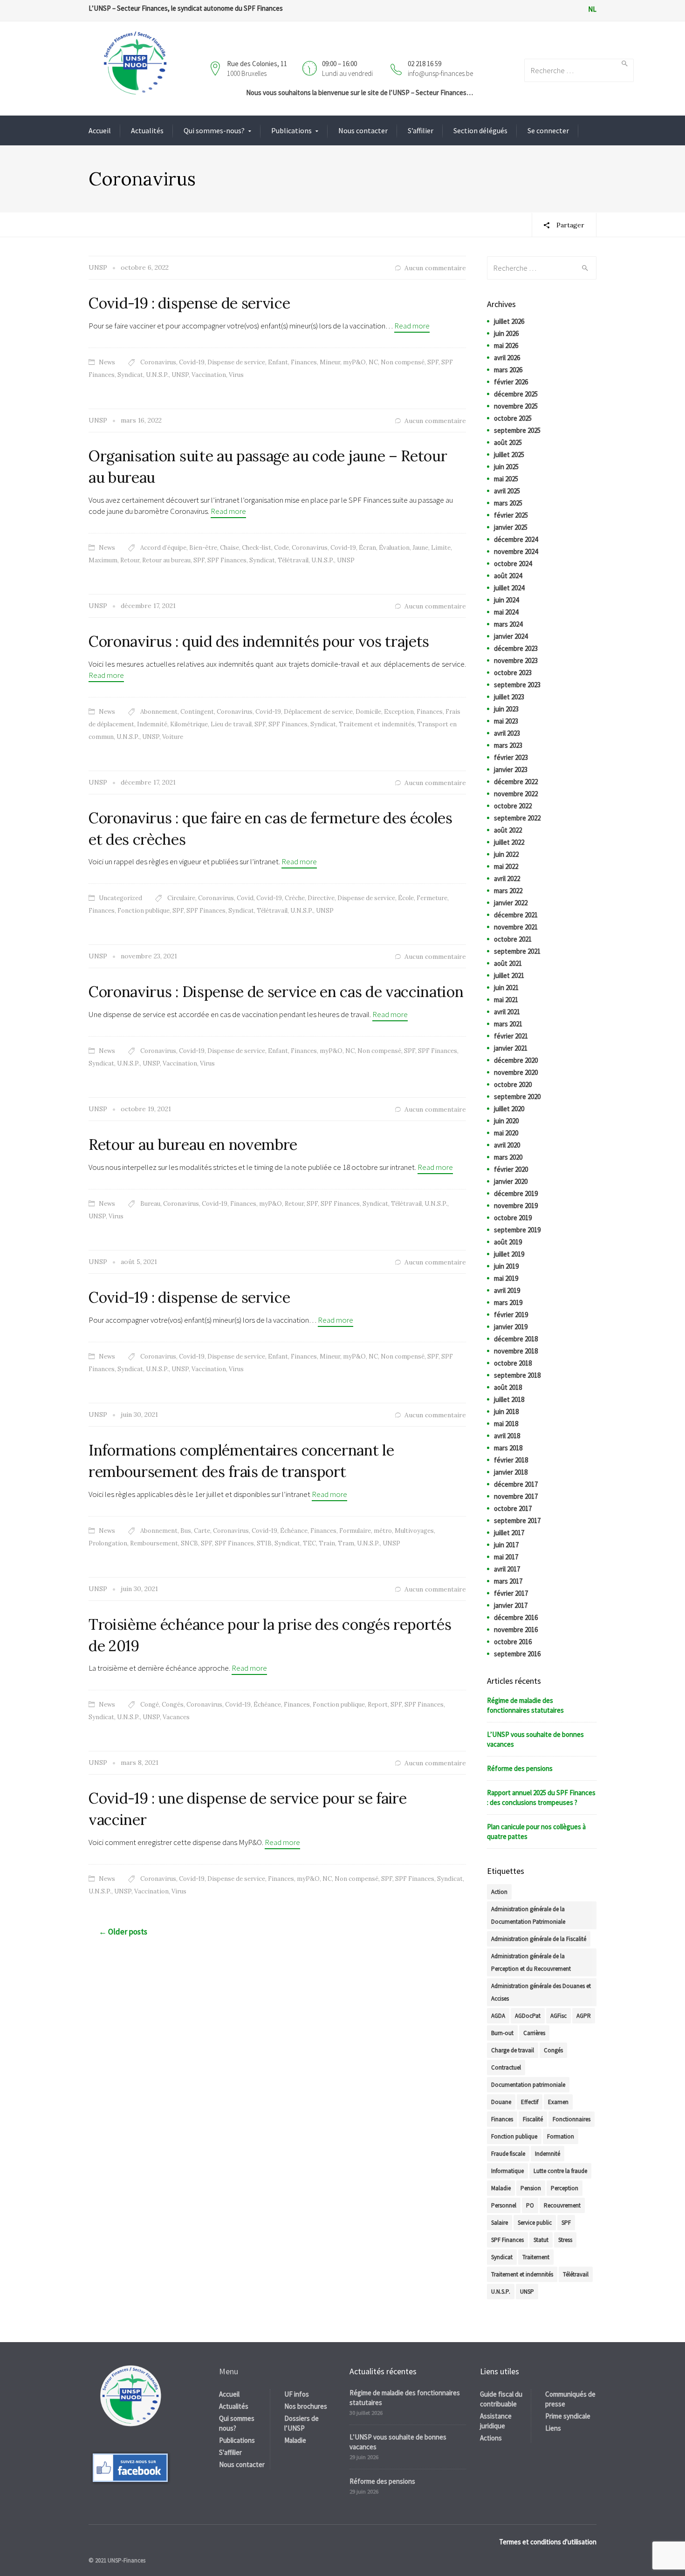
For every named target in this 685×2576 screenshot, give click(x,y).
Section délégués (480, 130)
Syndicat (130, 375)
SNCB (189, 1543)
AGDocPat (528, 2016)
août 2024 (508, 576)
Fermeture (432, 898)
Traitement (536, 2257)
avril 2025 (507, 491)
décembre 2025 (516, 394)
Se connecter (548, 130)
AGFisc (558, 2016)
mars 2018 (508, 1448)
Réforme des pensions (520, 1768)
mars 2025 (508, 503)
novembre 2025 (516, 406)
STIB (264, 1543)
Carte (202, 1531)
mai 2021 (506, 1000)
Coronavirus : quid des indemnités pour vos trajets (259, 641)
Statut (541, 2240)
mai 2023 (506, 721)
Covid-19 (192, 362)
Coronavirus (158, 362)
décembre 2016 (516, 1617)
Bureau (150, 1204)
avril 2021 (507, 1012)
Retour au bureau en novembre (193, 1145)
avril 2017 (507, 1569)
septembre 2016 (517, 1654)
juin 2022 (506, 854)
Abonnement (159, 712)
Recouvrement (562, 2205)
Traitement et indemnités (377, 724)
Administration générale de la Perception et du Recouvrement (531, 1962)
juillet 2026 (509, 321)
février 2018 (511, 1460)
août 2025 (508, 442)
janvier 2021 (511, 1048)
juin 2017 (506, 1545)
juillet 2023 (509, 697)
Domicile (368, 712)
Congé (150, 1705)
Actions (491, 2438)
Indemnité (152, 724)
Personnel (504, 2205)
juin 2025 (506, 467)
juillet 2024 (509, 588)
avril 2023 (507, 733)
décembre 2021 (516, 915)
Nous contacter (363, 130)
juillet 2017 (509, 1533)
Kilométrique (189, 724)
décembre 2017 (516, 1484)
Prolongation (108, 1543)
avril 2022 (507, 878)
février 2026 (511, 382)
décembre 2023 (516, 648)
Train (327, 1543)
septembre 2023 (517, 685)
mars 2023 (508, 745)
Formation (561, 2136)
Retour (130, 560)
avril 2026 (507, 358)
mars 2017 (508, 1581)
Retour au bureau (166, 560)
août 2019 (508, 1242)
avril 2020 (507, 1145)
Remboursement (154, 1543)
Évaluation (394, 548)
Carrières (534, 2033)
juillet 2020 (509, 1109)
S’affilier (421, 130)
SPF (433, 362)
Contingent (197, 712)
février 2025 (511, 515)
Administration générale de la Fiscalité (539, 1939)
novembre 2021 (516, 927)
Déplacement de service (318, 712)
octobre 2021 (513, 939)
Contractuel (506, 2067)
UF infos (297, 2394)
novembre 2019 (516, 1206)
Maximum (103, 560)
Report (378, 1705)
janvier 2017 (511, 1605)
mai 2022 (506, 866)
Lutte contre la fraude (560, 2171)
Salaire (500, 2223)
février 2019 (511, 1315)
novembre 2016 (516, 1630)
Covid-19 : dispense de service (189, 303)
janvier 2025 (511, 527)
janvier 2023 (511, 769)
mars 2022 (508, 891)
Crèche (295, 898)
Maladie (501, 2188)
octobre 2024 (513, 564)
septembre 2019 (517, 1230)
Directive (321, 898)
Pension (531, 2188)
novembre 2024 (516, 551)
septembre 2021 (517, 951)
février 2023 (511, 757)
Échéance (294, 1531)
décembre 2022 (516, 782)
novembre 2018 (516, 1351)
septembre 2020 (517, 1097)
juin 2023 (506, 709)
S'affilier (230, 2452)
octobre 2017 (513, 1508)
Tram (346, 1543)
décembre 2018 (516, 1339)
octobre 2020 (513, 1084)
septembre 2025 (517, 430)
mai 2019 (506, 1278)
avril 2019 (507, 1290)
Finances (304, 362)
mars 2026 (508, 370)
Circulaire (181, 898)
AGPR (584, 2016)
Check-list (257, 548)
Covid (245, 898)
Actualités (147, 130)
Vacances (176, 1717)
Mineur (330, 362)
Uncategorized (120, 898)
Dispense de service (236, 362)
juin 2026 (506, 333)
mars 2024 (508, 624)
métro (383, 1531)
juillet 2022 (509, 842)
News (107, 362)
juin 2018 (506, 1411)
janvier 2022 (511, 903)
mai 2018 (506, 1424)
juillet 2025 (509, 454)
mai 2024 (506, 612)
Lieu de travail (231, 724)
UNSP (180, 375)
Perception (565, 2188)
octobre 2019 (513, 1218)
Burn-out (502, 2033)
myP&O (354, 362)
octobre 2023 (513, 673)
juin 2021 (506, 987)
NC (373, 362)
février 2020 (511, 1169)
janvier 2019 (511, 1327)
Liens (553, 2428)
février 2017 (511, 1593)
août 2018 (508, 1387)
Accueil (100, 130)
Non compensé (403, 362)
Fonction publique (144, 911)
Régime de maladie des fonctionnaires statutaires (525, 1705)
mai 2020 (506, 1133)
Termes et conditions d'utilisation (548, 2542)
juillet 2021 (509, 975)
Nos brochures (306, 2406)
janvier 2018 (511, 1472)
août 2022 (508, 830)
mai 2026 (506, 345)
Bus (186, 1531)
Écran (367, 548)
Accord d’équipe (163, 548)
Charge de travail (513, 2050)
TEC (309, 1543)
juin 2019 (506, 1266)
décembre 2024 (516, 539)
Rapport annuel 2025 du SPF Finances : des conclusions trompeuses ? (541, 1797)
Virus (236, 375)
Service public (535, 2223)
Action (499, 1892)
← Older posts (123, 1932)
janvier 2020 (511, 1181)
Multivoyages (414, 1531)
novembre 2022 (516, 794)
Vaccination (209, 375)
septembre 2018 (517, 1375)
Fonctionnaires (572, 2119)
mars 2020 (508, 1157)
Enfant (278, 362)
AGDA (498, 2016)
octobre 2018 (513, 1363)
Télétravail (293, 560)
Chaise (229, 548)
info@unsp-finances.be (440, 73)
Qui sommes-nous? (214, 130)
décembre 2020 (516, 1060)
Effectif (530, 2102)
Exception (399, 712)
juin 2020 (506, 1121)
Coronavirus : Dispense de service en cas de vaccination (276, 992)
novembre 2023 (516, 660)
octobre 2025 (513, 418)
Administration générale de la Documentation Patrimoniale (528, 1915)
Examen (558, 2102)
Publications (291, 130)
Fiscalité (533, 2119)
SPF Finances (227, 560)
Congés (173, 1705)
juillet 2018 (509, 1399)
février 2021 (511, 1036)
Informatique (507, 2171)
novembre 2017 (516, 1496)
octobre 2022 (513, 806)
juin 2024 (506, 600)
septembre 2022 (517, 818)
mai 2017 (506, 1557)
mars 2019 (508, 1302)
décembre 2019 (516, 1193)
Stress (565, 2240)
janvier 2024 (511, 636)
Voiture (173, 737)
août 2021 (508, 963)
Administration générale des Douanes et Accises (541, 1992)
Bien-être (203, 548)
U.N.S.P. (157, 375)
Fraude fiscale (508, 2154)
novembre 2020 (516, 1072)
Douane (501, 2102)
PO (530, 2205)
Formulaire (355, 1531)
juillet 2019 (509, 1254)
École (406, 898)
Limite (441, 548)
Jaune (420, 548)
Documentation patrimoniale (528, 2085)
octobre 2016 (513, 1642)
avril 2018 (507, 1436)
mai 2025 (506, 479)
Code (281, 548)
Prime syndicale (568, 2416)
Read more (412, 326)
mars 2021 (508, 1024)
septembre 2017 (517, 1520)
